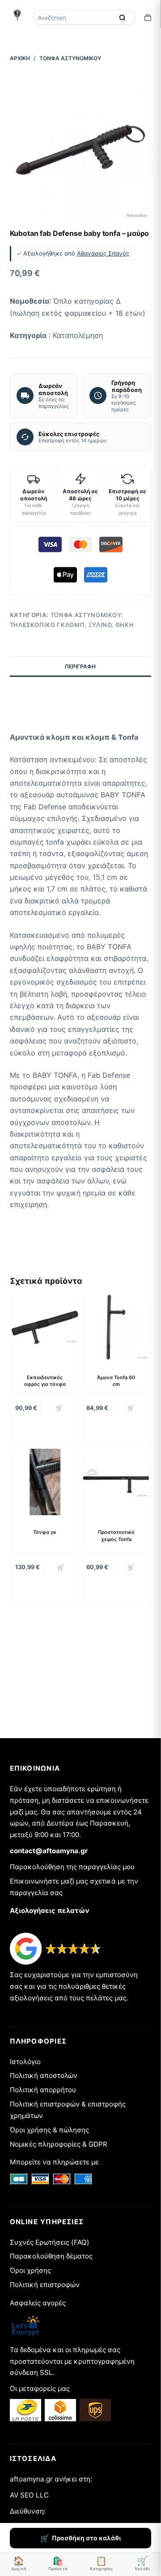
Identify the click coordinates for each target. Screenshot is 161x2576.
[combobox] (74, 17)
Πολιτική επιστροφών (45, 2285)
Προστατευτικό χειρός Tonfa (116, 1535)
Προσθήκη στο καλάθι (87, 2538)
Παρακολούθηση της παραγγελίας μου (72, 1867)
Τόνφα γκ (45, 1532)
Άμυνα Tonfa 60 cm (116, 1381)
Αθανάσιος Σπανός (103, 253)
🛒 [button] (59, 1408)
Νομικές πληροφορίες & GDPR (59, 2144)
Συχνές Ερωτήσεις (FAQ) (50, 2242)
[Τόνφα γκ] (45, 1482)
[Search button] (122, 17)
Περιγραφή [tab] (80, 666)
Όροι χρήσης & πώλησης (49, 2130)
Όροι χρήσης (30, 2270)
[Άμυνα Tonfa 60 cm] (116, 1327)
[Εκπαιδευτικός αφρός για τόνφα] (45, 1327)
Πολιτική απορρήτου (43, 2090)
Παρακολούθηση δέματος (51, 2256)
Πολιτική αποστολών (44, 2075)
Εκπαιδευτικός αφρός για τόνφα (45, 1381)
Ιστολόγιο (25, 2062)
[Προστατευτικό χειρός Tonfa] (116, 1482)
